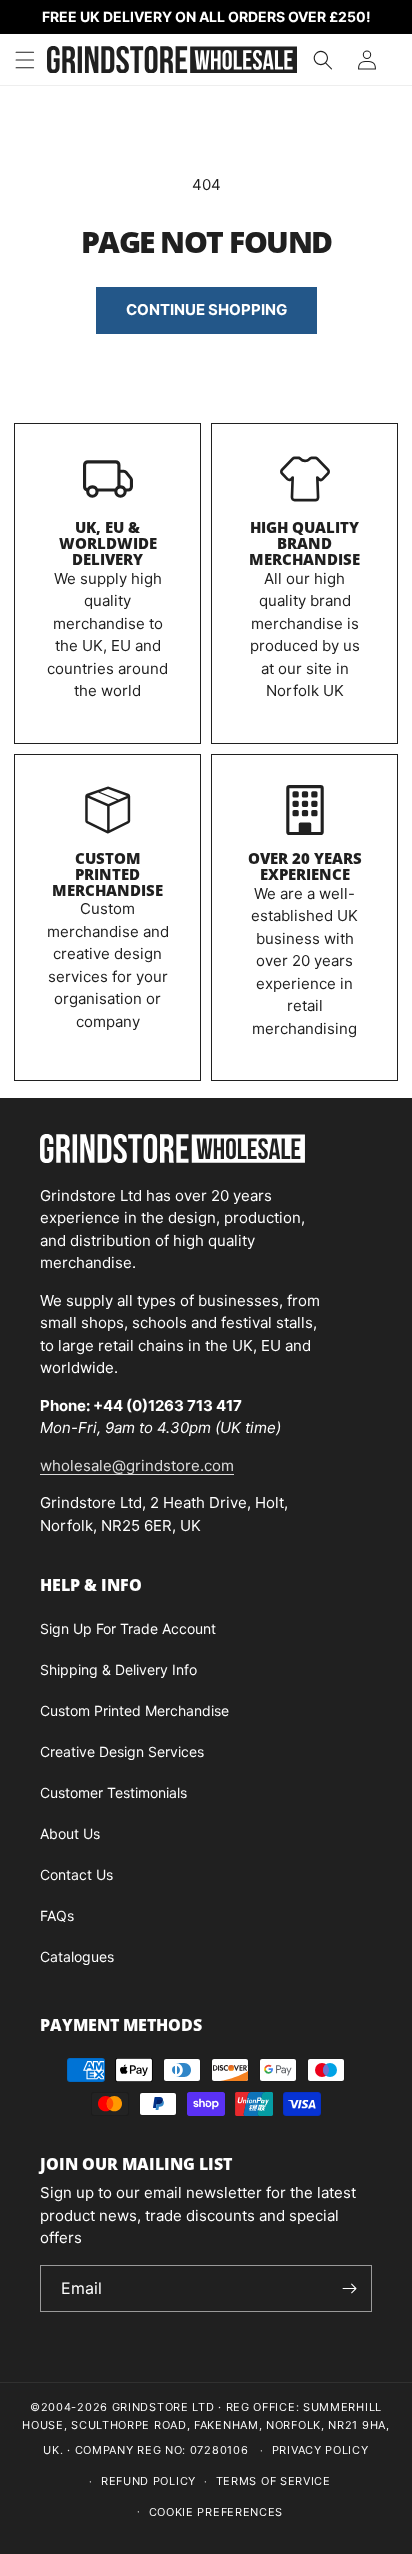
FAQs (57, 1915)
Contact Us (76, 1874)
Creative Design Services (122, 1751)
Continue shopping (206, 309)
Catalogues (77, 1956)
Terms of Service (273, 2481)
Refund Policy (148, 2481)
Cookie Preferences (216, 2512)
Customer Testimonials (113, 1792)
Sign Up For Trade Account (128, 1628)
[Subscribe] (349, 2288)
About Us (70, 1833)
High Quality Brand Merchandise (304, 543)
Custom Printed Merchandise (107, 874)
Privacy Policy (320, 2450)
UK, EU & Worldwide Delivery (108, 543)
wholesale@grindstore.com (137, 1465)
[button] (25, 60)
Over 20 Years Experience (305, 866)
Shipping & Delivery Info (118, 1669)
